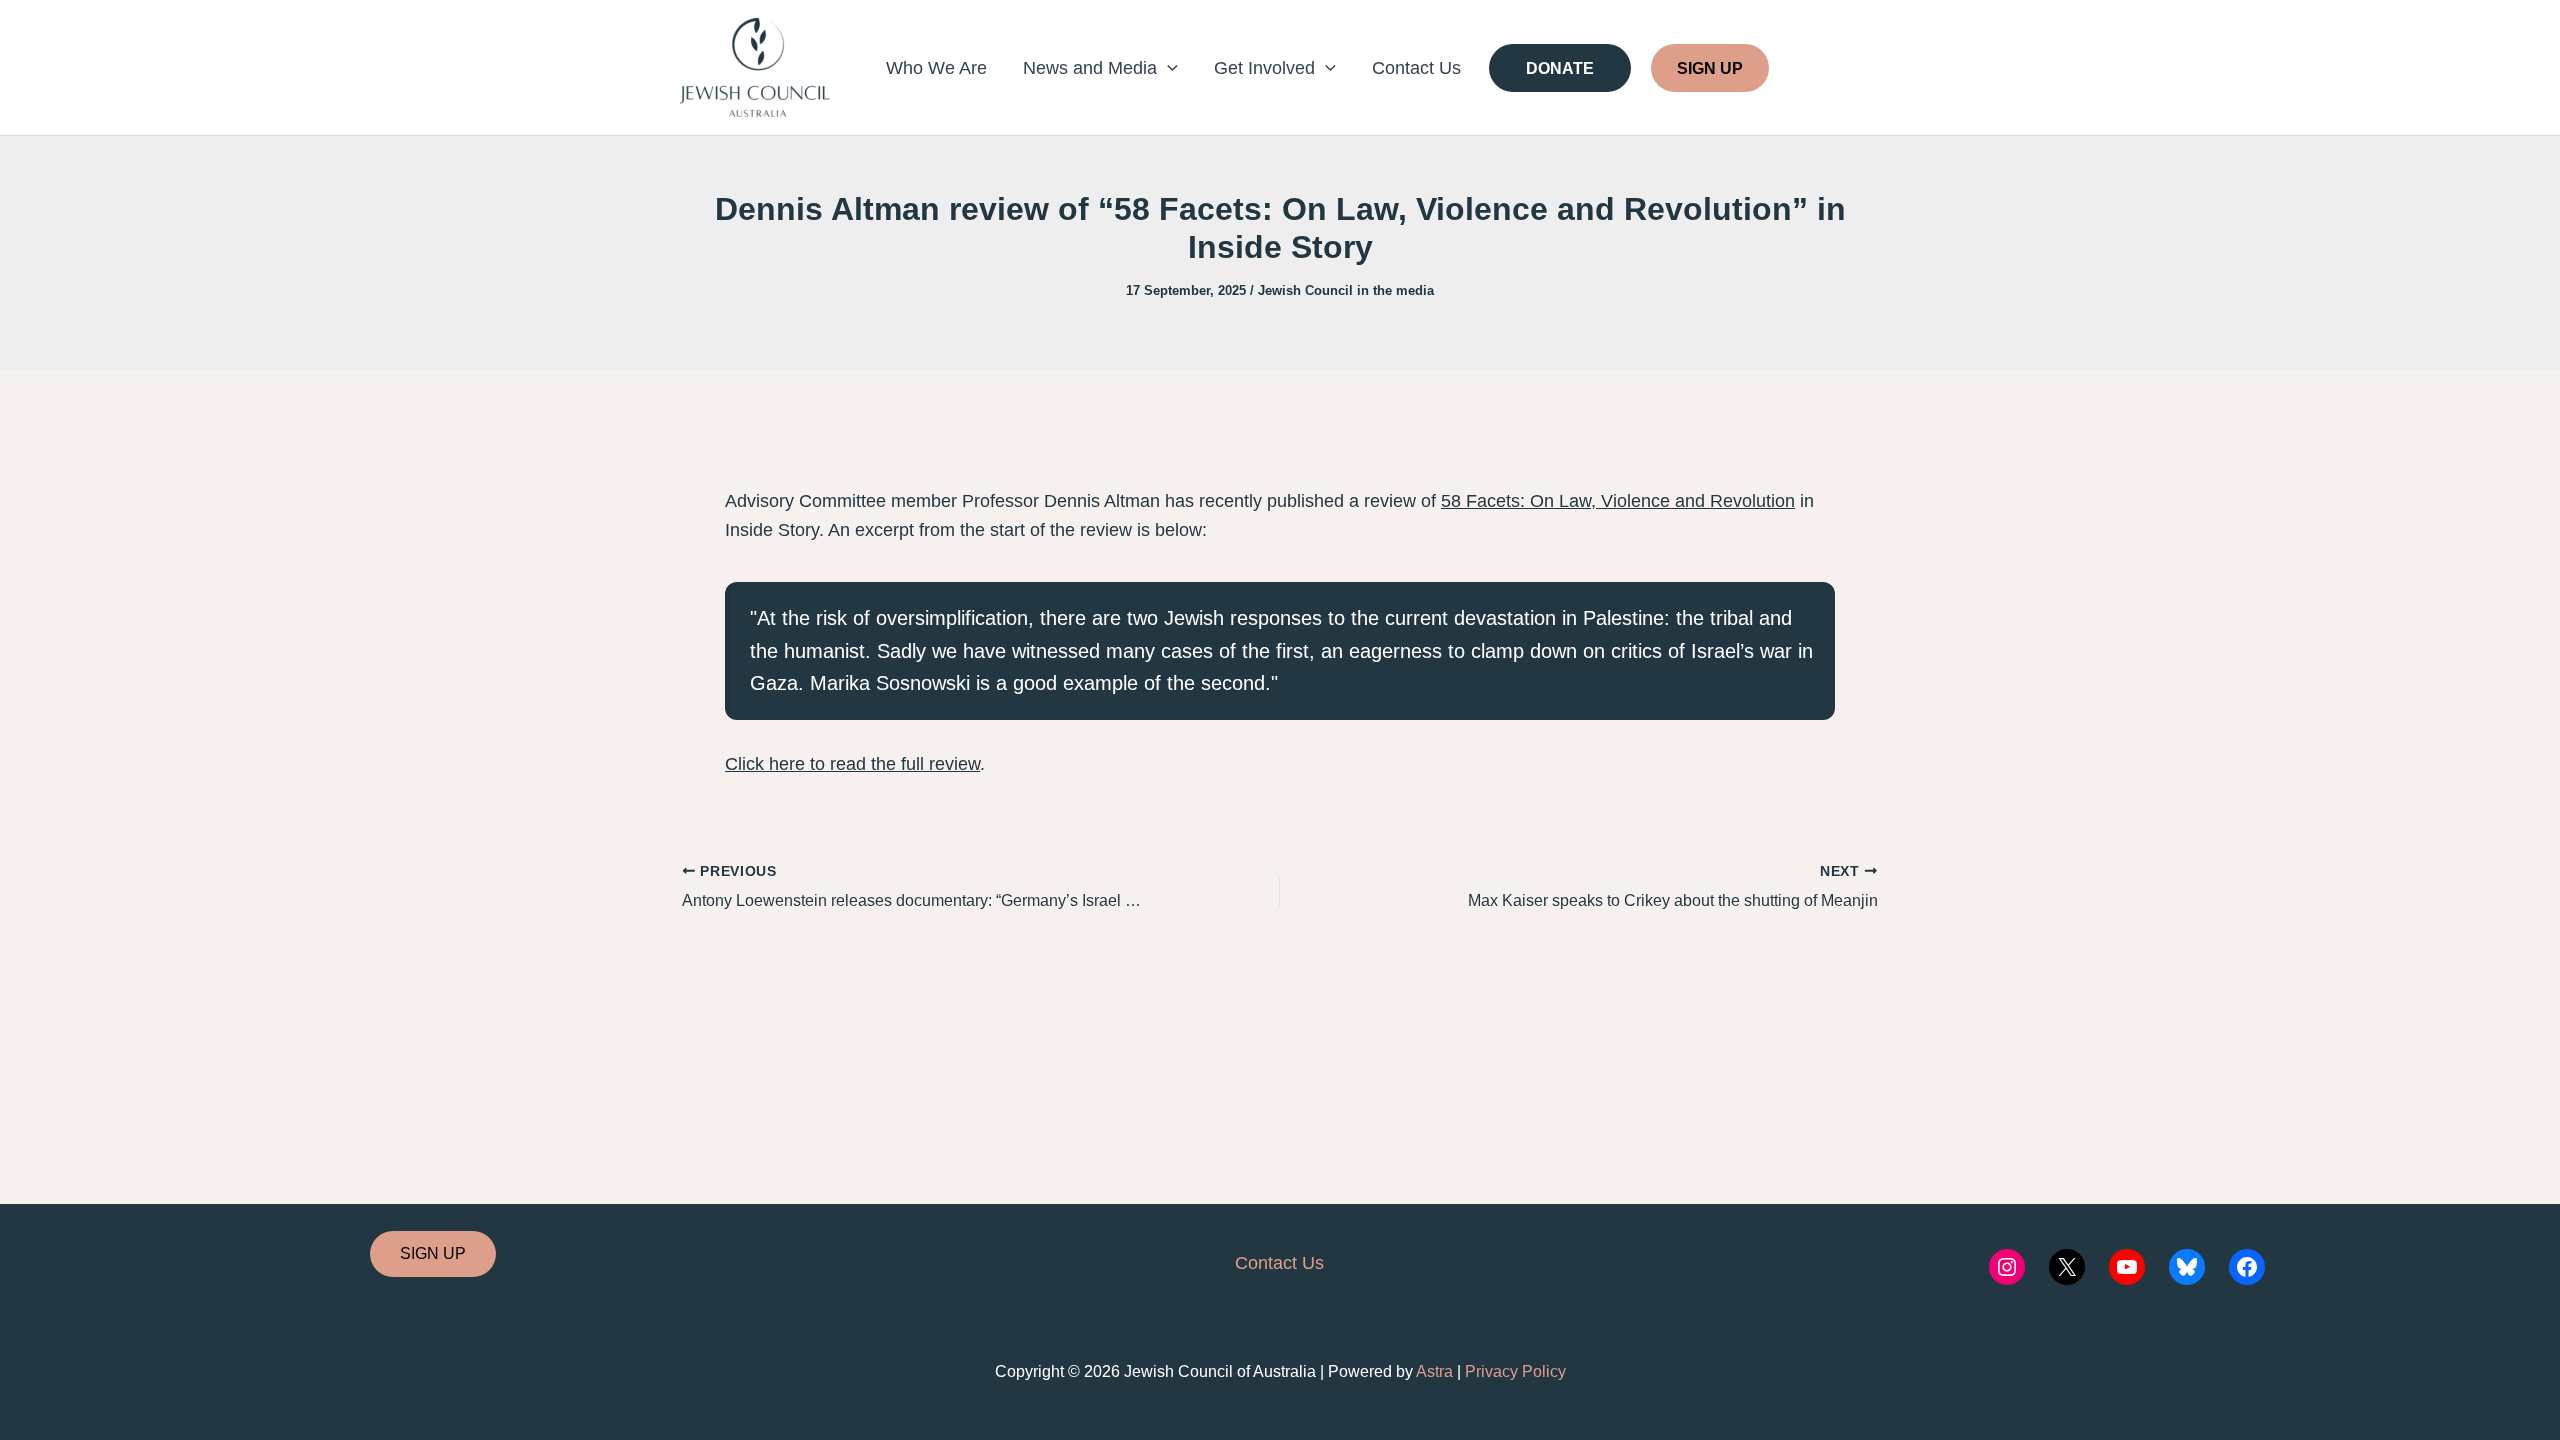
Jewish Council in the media (1346, 290)
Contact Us (1416, 68)
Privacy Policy (1515, 1371)
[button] (1167, 68)
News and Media (1090, 68)
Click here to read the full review (852, 764)
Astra (1434, 1371)
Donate (1560, 68)
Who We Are (936, 68)
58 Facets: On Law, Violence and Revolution (1618, 501)
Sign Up (1710, 68)
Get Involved (1264, 68)
